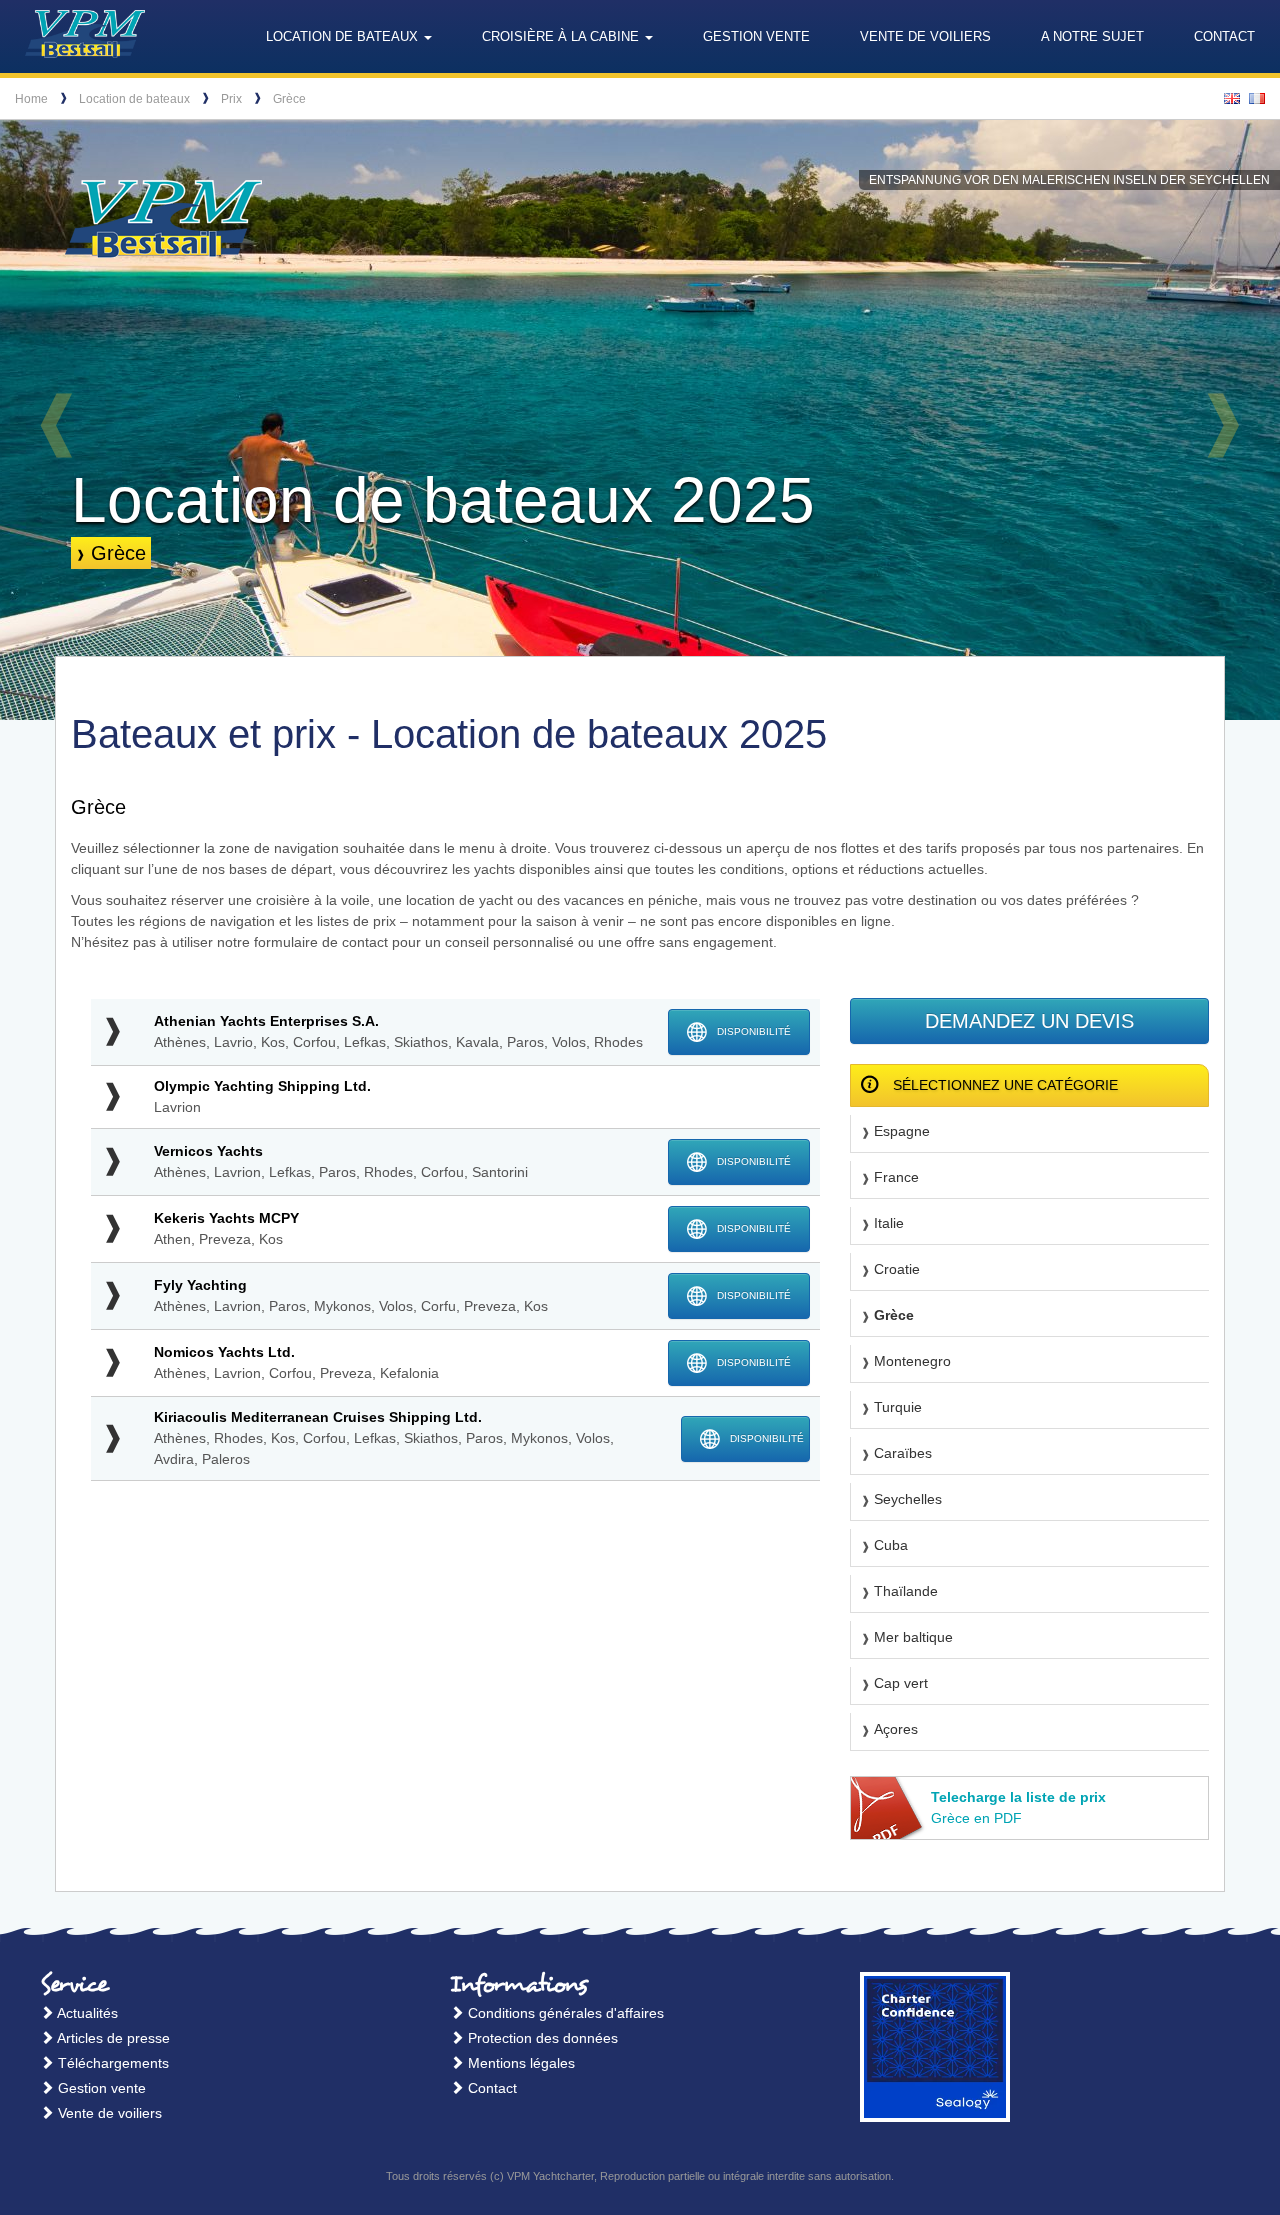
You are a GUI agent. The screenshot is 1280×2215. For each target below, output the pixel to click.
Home (31, 99)
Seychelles (908, 1499)
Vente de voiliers (925, 36)
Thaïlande (906, 1591)
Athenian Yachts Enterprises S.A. (266, 1021)
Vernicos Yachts (208, 1151)
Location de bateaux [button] (344, 36)
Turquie (898, 1407)
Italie (889, 1223)
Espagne (902, 1131)
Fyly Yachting (200, 1285)
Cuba (891, 1545)
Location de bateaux (134, 99)
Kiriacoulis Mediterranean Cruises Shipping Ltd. (318, 1417)
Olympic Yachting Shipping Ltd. (262, 1086)
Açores (896, 1729)
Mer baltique (913, 1637)
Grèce (289, 99)
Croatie (897, 1269)
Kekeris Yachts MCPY (226, 1218)
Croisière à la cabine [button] (562, 36)
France (896, 1177)
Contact (1224, 36)
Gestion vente (756, 36)
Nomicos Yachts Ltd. (224, 1352)
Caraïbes (903, 1453)
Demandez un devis (1029, 1021)
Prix (231, 99)
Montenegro (912, 1361)
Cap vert (901, 1683)
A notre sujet (1092, 36)
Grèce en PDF (1018, 1807)
